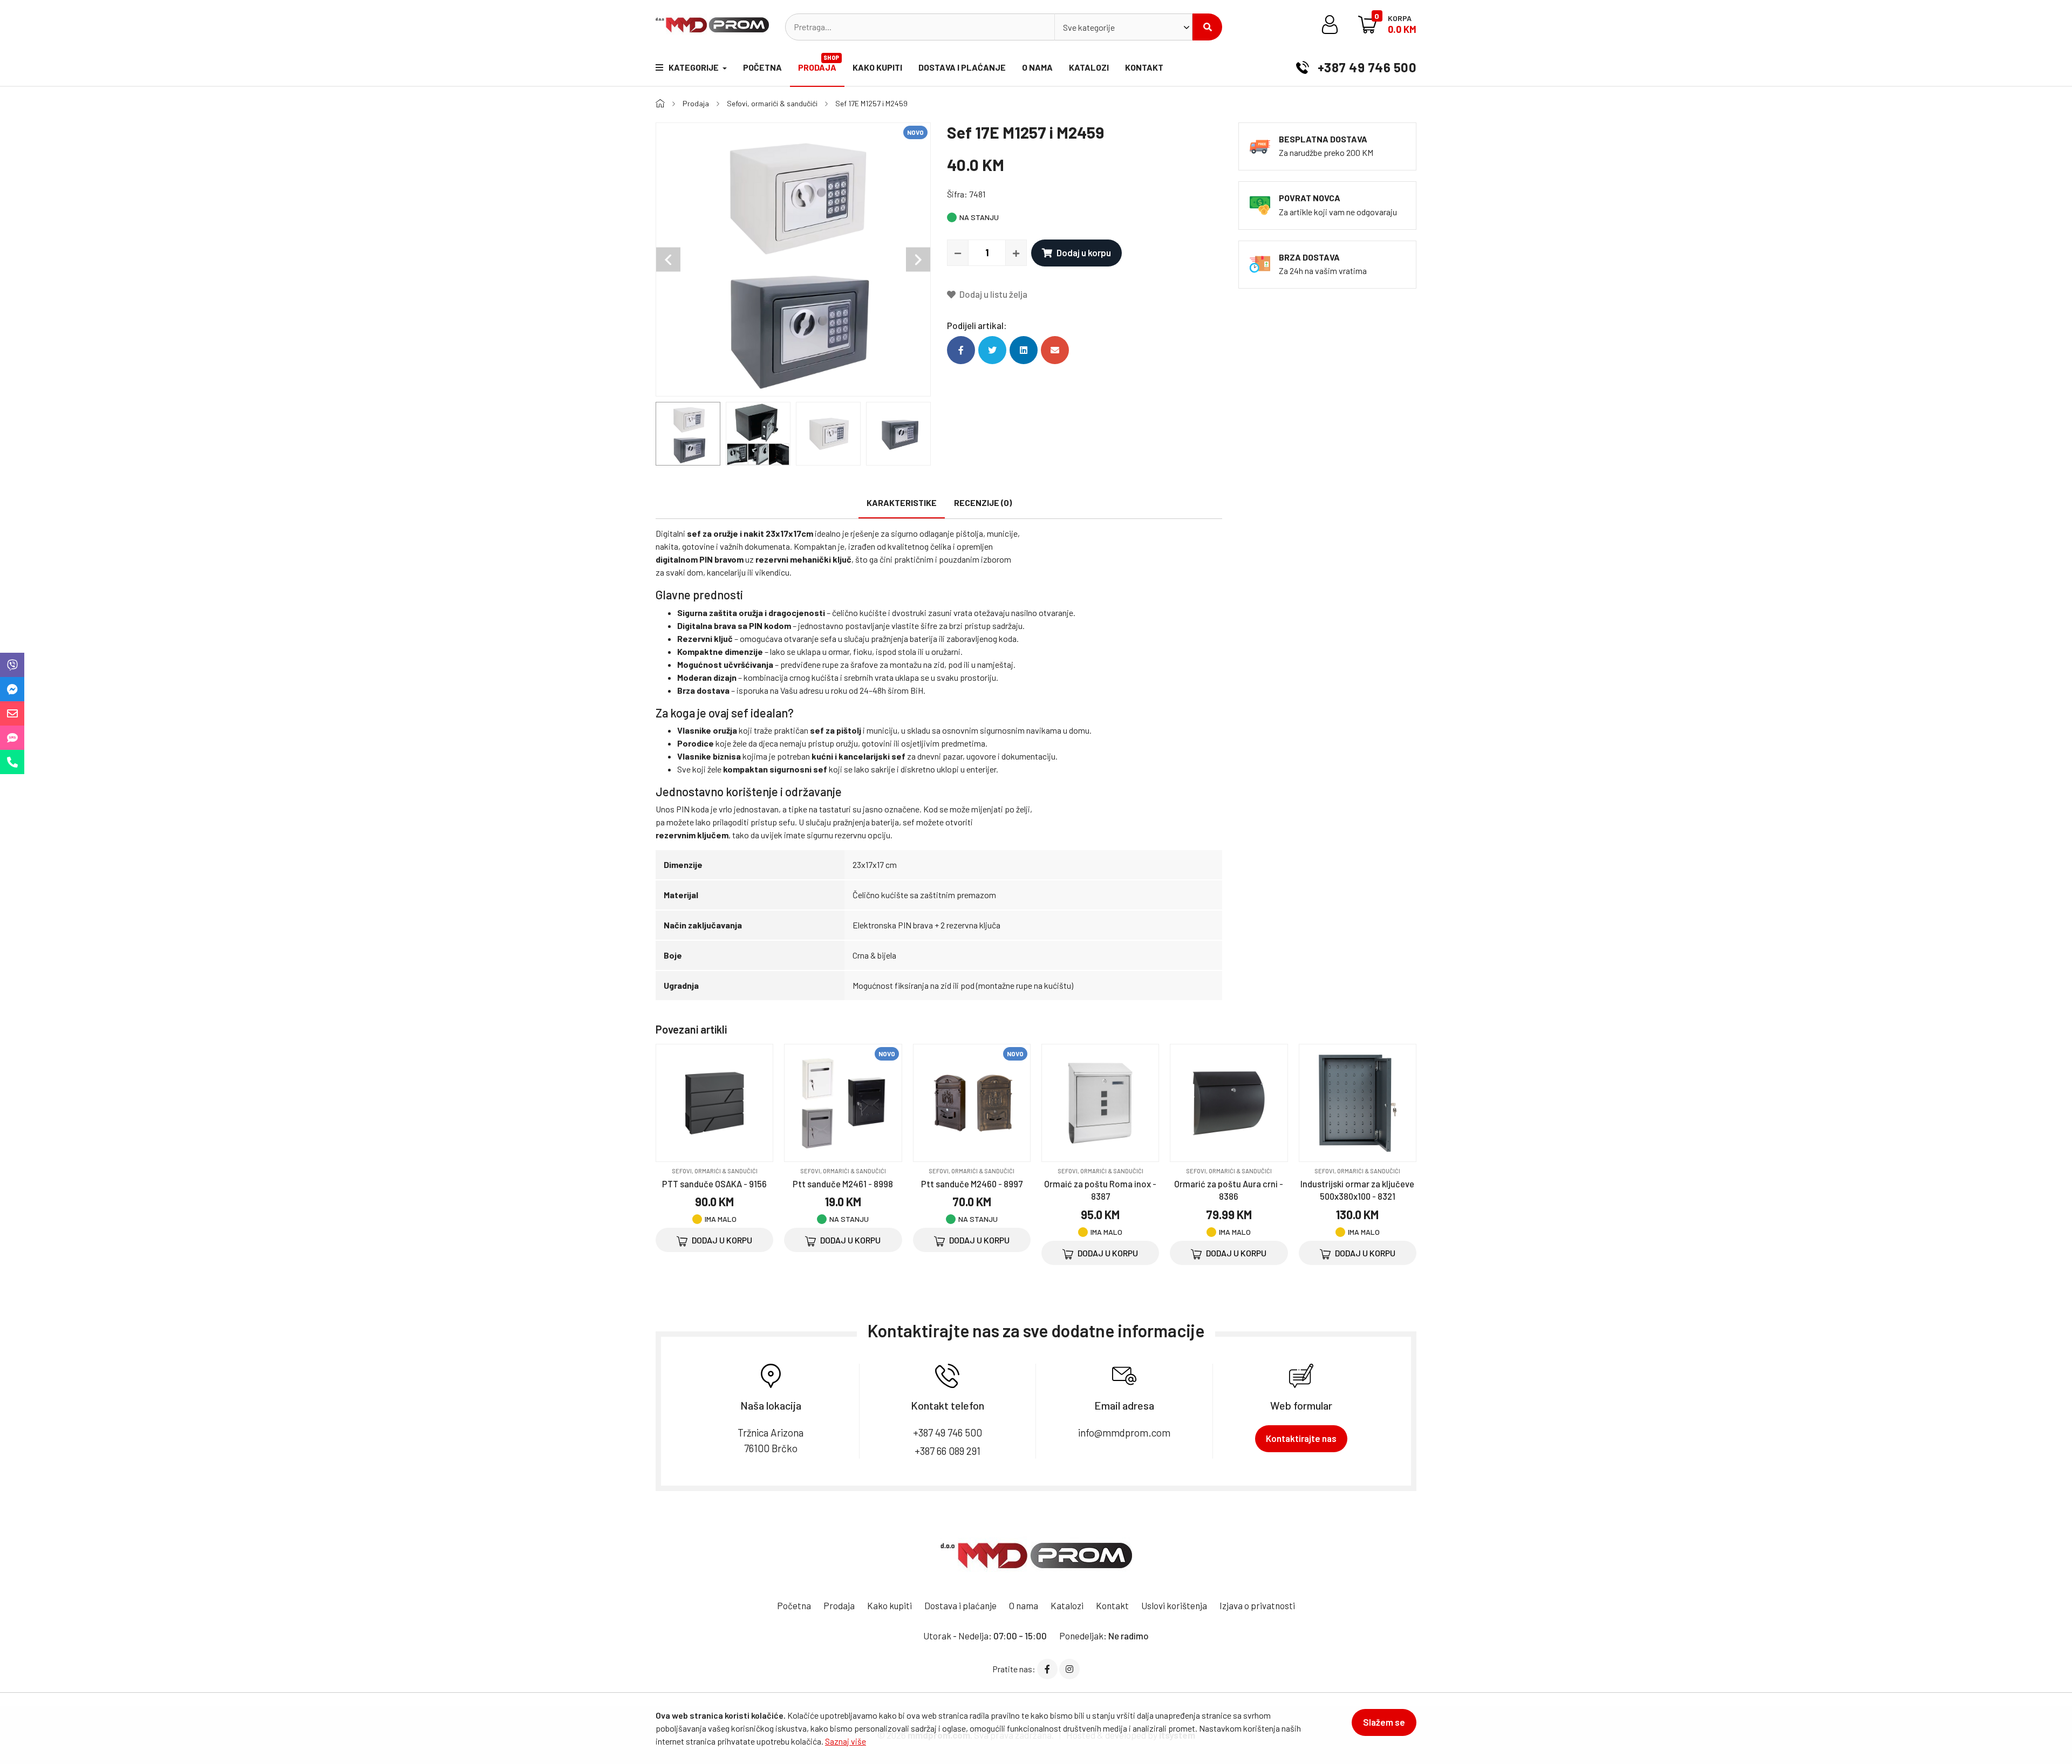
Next (918, 260)
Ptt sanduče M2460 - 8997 (972, 1184)
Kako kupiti (877, 67)
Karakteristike (902, 502)
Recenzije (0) (983, 502)
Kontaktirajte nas (1301, 1438)
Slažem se (1384, 1722)
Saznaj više (846, 1741)
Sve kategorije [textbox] (1089, 27)
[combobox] (1123, 27)
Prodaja (819, 63)
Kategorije (694, 67)
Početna (762, 67)
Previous (668, 260)
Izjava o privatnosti (1257, 1605)
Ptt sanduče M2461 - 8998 (843, 1184)
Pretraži (1207, 27)
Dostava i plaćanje (962, 67)
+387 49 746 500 (1365, 67)
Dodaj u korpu (1084, 252)
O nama (1037, 67)
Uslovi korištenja (1174, 1605)
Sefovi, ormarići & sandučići (772, 103)
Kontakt (1144, 67)
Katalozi (1089, 67)
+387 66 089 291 (948, 1451)
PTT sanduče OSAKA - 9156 (714, 1184)
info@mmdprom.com (1124, 1433)
